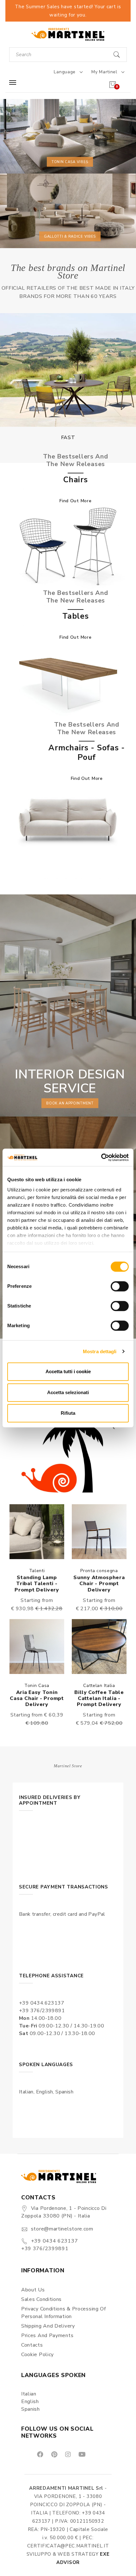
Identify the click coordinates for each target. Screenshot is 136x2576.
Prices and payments (47, 2336)
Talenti (37, 1571)
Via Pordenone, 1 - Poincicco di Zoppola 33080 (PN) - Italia (64, 2212)
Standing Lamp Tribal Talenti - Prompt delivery (37, 1584)
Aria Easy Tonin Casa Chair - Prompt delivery (37, 1698)
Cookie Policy (37, 2355)
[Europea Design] (68, 370)
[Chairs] (68, 547)
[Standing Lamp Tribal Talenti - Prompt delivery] (37, 1532)
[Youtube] (82, 2454)
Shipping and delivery (48, 2326)
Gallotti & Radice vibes (70, 236)
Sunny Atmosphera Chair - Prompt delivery (99, 1584)
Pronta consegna (99, 1571)
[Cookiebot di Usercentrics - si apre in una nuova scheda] (101, 1157)
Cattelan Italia (99, 1686)
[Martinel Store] (68, 34)
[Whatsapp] (96, 2454)
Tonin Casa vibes (70, 162)
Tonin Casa (37, 1686)
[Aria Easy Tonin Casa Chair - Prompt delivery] (37, 1647)
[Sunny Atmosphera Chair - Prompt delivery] (99, 1532)
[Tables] (68, 683)
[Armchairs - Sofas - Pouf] (68, 820)
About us (33, 2290)
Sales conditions (41, 2299)
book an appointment (70, 1103)
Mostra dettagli (100, 1351)
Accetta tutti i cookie (68, 1371)
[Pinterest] (54, 2454)
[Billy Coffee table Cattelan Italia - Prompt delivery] (99, 1647)
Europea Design (68, 438)
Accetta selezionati (68, 1392)
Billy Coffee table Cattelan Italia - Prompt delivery (99, 1698)
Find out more (75, 501)
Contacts (32, 2345)
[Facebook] (40, 2454)
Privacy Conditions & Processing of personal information (64, 2313)
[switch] (120, 1286)
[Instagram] (68, 2454)
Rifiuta (68, 1413)
